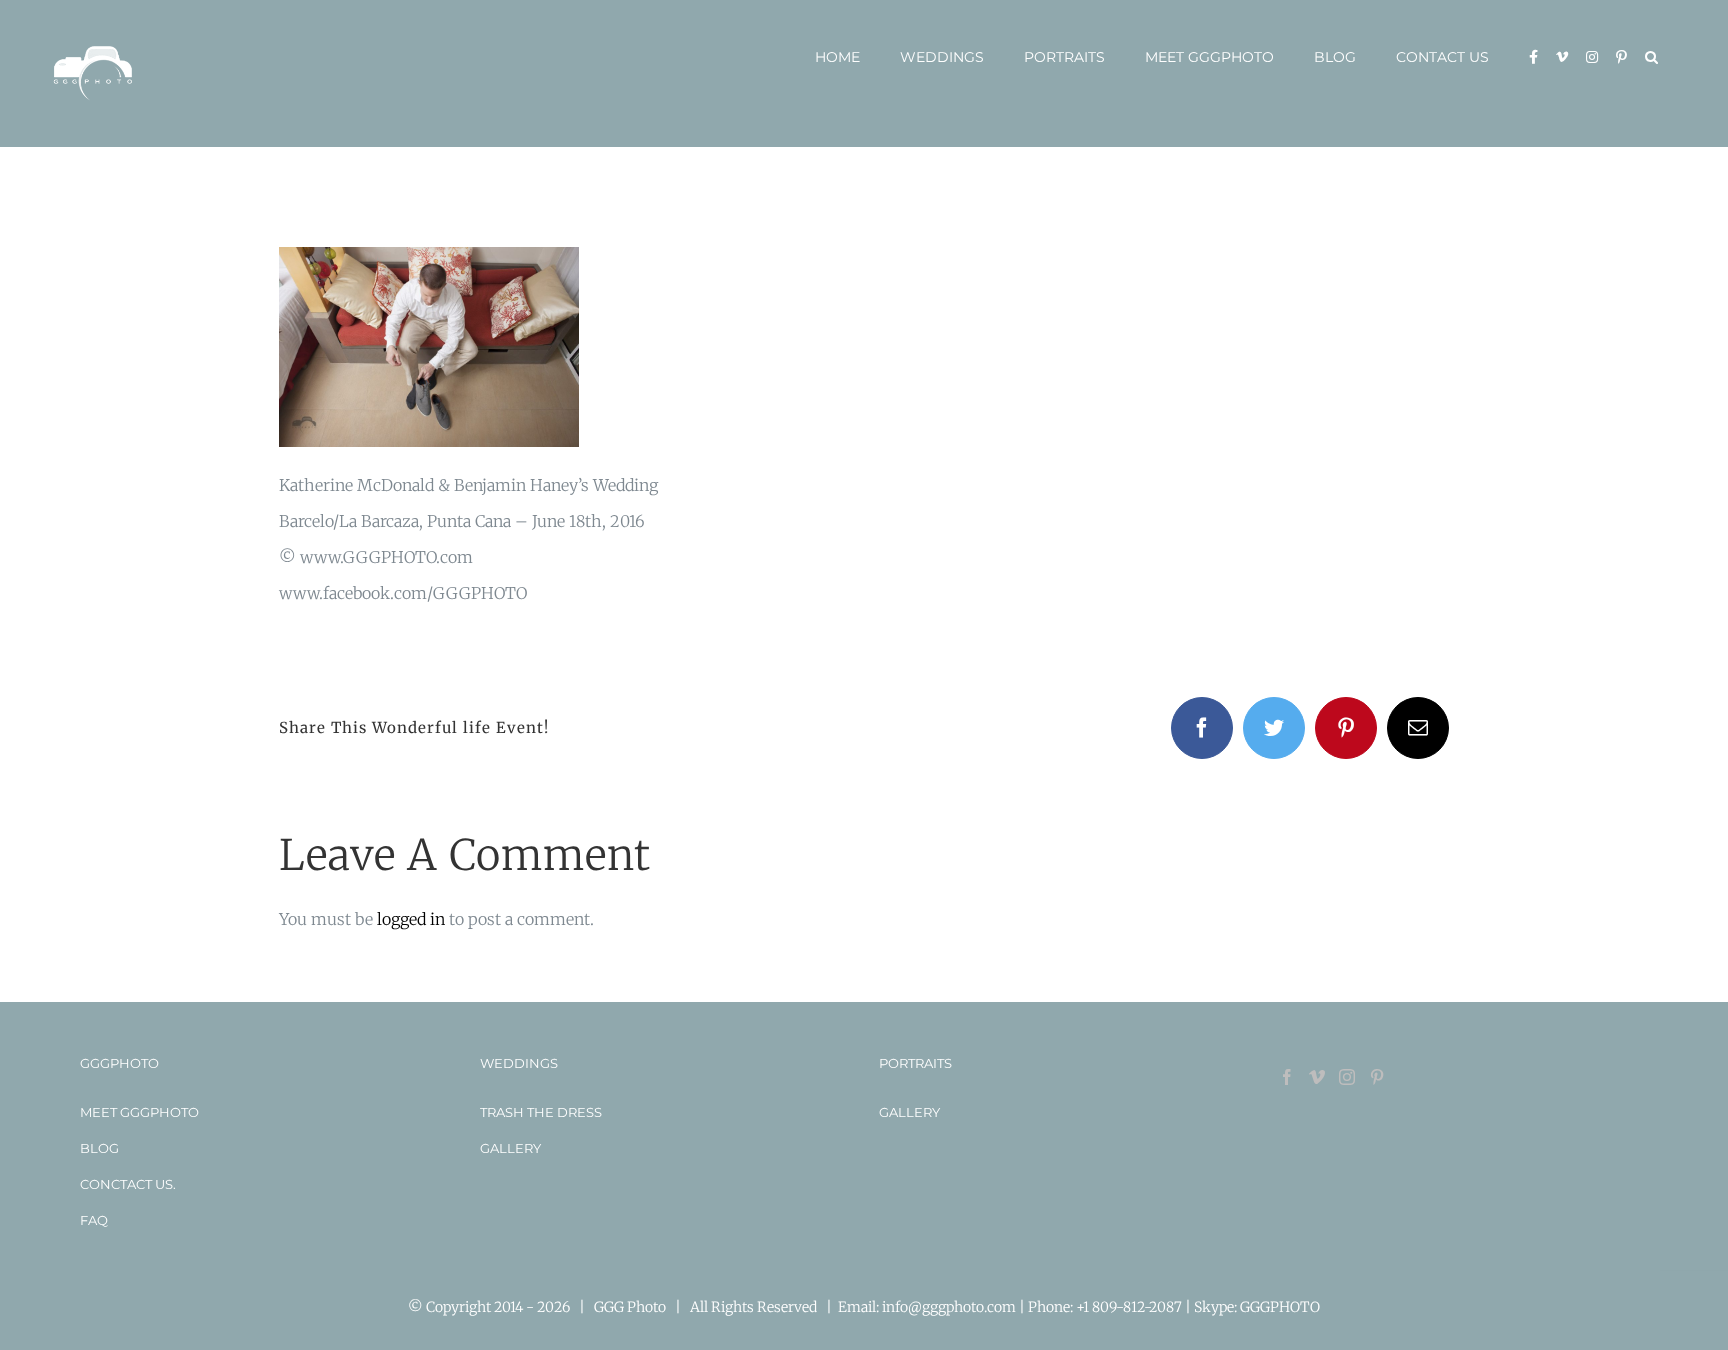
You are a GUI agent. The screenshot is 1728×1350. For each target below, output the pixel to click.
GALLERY (510, 1148)
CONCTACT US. (128, 1184)
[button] (1651, 57)
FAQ (94, 1220)
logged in (411, 919)
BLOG (99, 1148)
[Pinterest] (1377, 1077)
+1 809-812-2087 (1130, 1307)
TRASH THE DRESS (541, 1112)
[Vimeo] (1317, 1077)
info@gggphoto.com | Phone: (979, 1307)
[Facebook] (1287, 1077)
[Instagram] (1347, 1077)
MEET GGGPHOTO (139, 1112)
